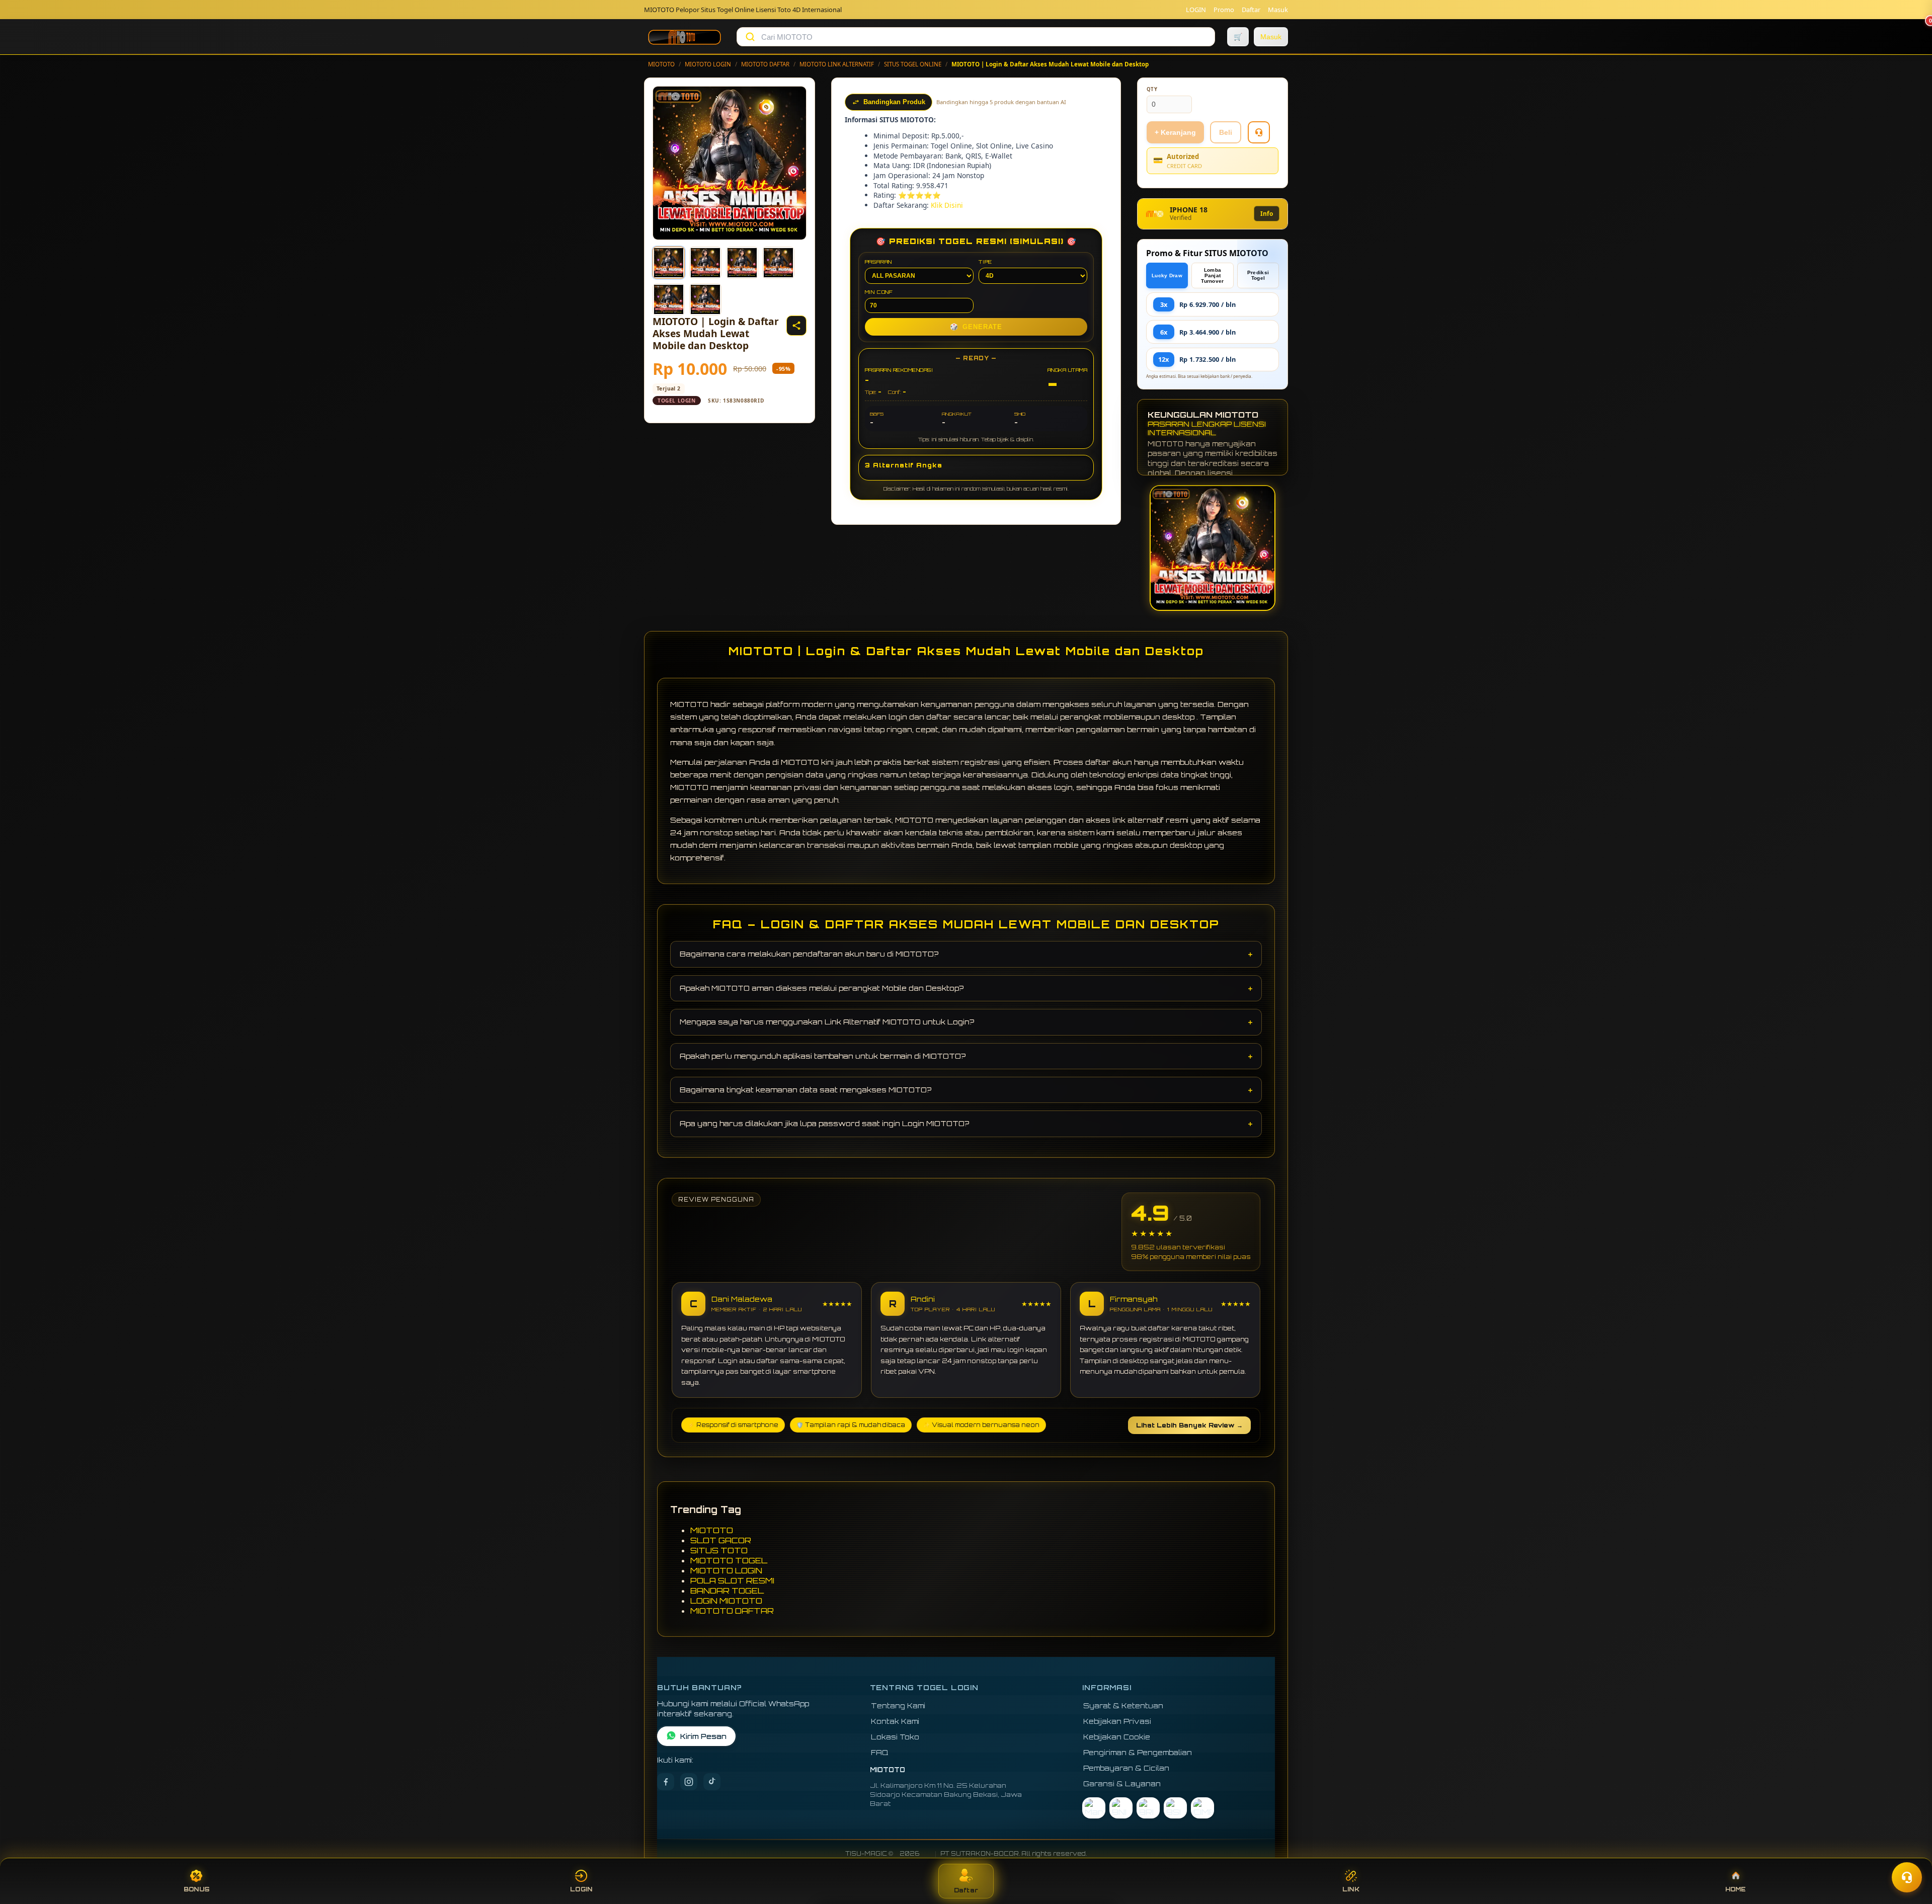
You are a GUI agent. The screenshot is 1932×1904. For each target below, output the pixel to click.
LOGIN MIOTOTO (726, 1601)
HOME (1736, 1889)
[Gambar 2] (705, 263)
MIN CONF (879, 292)
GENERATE (976, 327)
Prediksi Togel (1258, 275)
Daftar (1251, 10)
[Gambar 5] (669, 299)
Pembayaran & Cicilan (1126, 1768)
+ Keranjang (1175, 132)
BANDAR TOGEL (727, 1591)
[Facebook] (666, 1782)
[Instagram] (689, 1782)
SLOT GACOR (721, 1540)
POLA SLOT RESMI (732, 1580)
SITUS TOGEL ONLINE (913, 64)
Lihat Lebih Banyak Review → (1189, 1425)
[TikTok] (712, 1782)
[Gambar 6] (705, 299)
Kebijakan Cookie (1117, 1737)
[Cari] (750, 37)
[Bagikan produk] (796, 326)
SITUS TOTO (719, 1550)
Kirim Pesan (703, 1736)
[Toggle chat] (1907, 1877)
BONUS (196, 1889)
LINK (1351, 1889)
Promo (1224, 10)
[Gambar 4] (778, 263)
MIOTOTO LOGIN (708, 64)
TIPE (985, 262)
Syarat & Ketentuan (1123, 1705)
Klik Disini (947, 205)
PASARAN (879, 262)
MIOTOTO (661, 64)
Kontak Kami (895, 1721)
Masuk (1278, 10)
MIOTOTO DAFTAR (765, 64)
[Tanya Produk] (1259, 132)
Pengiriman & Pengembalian (1138, 1752)
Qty (1152, 89)
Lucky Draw (1167, 275)
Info (1267, 214)
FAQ (880, 1752)
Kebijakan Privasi (1117, 1721)
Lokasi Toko (895, 1737)
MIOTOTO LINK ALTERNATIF (837, 64)
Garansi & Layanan (1122, 1783)
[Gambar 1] (669, 263)
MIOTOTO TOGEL (729, 1560)
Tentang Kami (898, 1705)
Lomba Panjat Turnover (1212, 275)
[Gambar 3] (742, 263)
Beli (1226, 132)
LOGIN (1196, 10)
